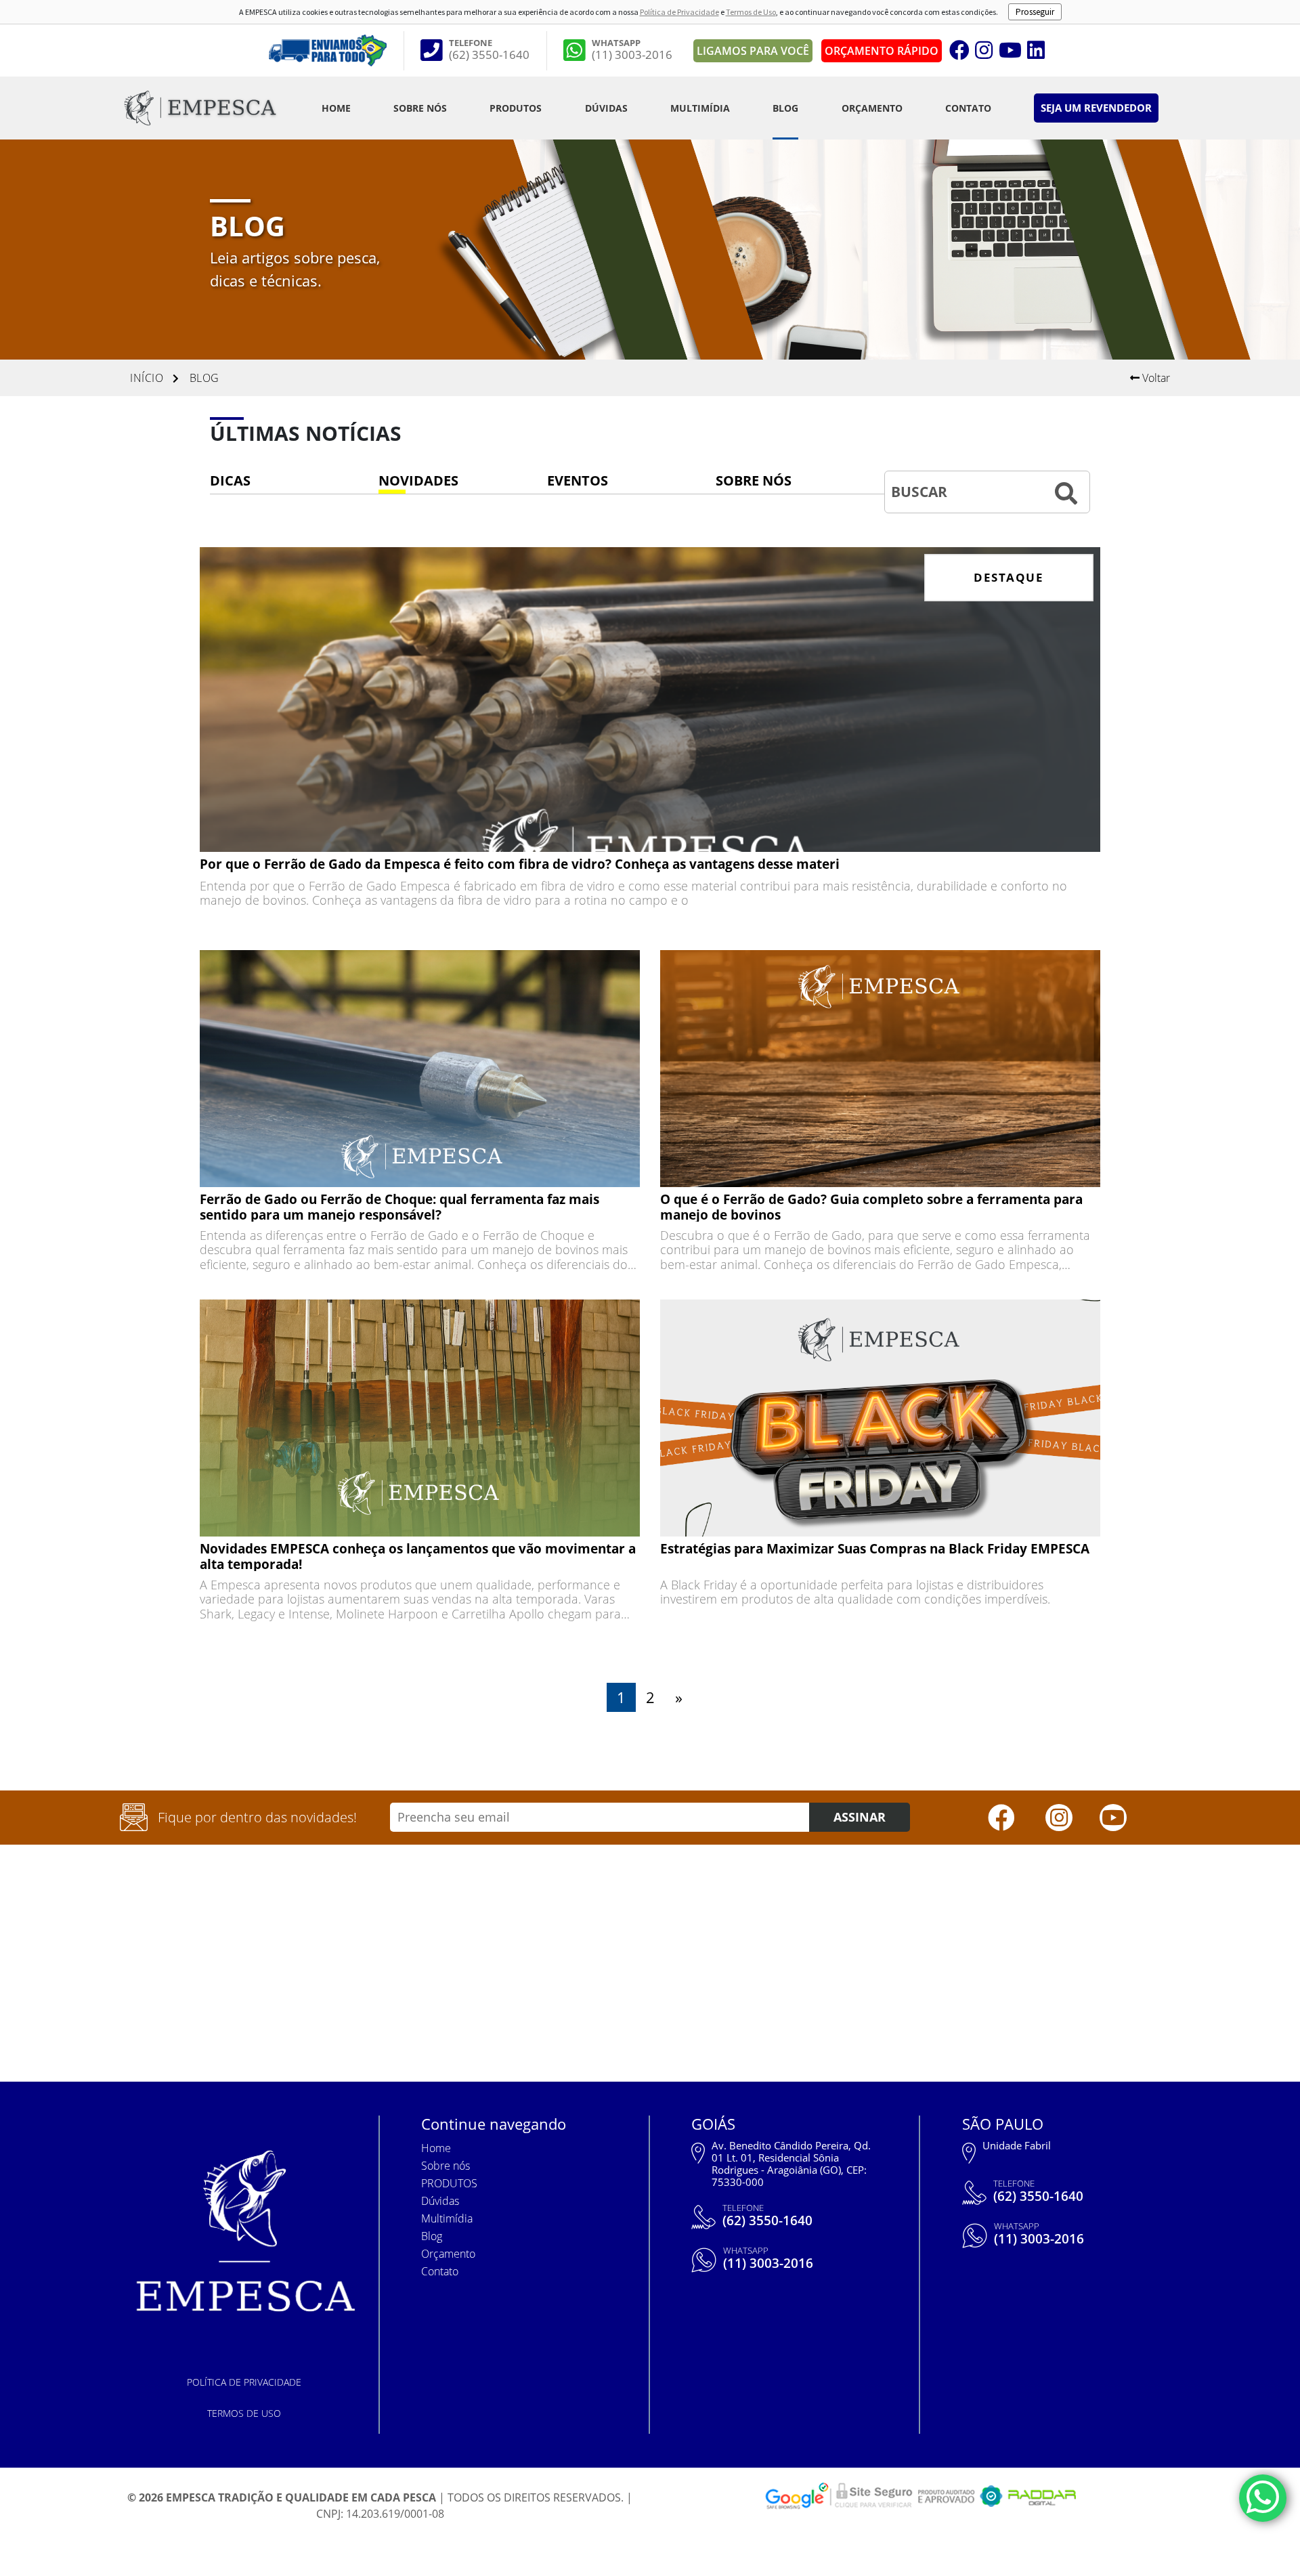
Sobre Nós (754, 480)
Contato (968, 108)
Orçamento (872, 108)
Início (147, 378)
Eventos (578, 480)
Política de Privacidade (679, 12)
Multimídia (700, 108)
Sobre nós (420, 108)
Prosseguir (1035, 12)
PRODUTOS (516, 108)
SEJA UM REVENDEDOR (1096, 108)
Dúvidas (606, 108)
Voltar (1155, 378)
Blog (785, 108)
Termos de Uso (751, 12)
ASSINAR (860, 1817)
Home (336, 108)
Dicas (230, 480)
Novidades (418, 480)
